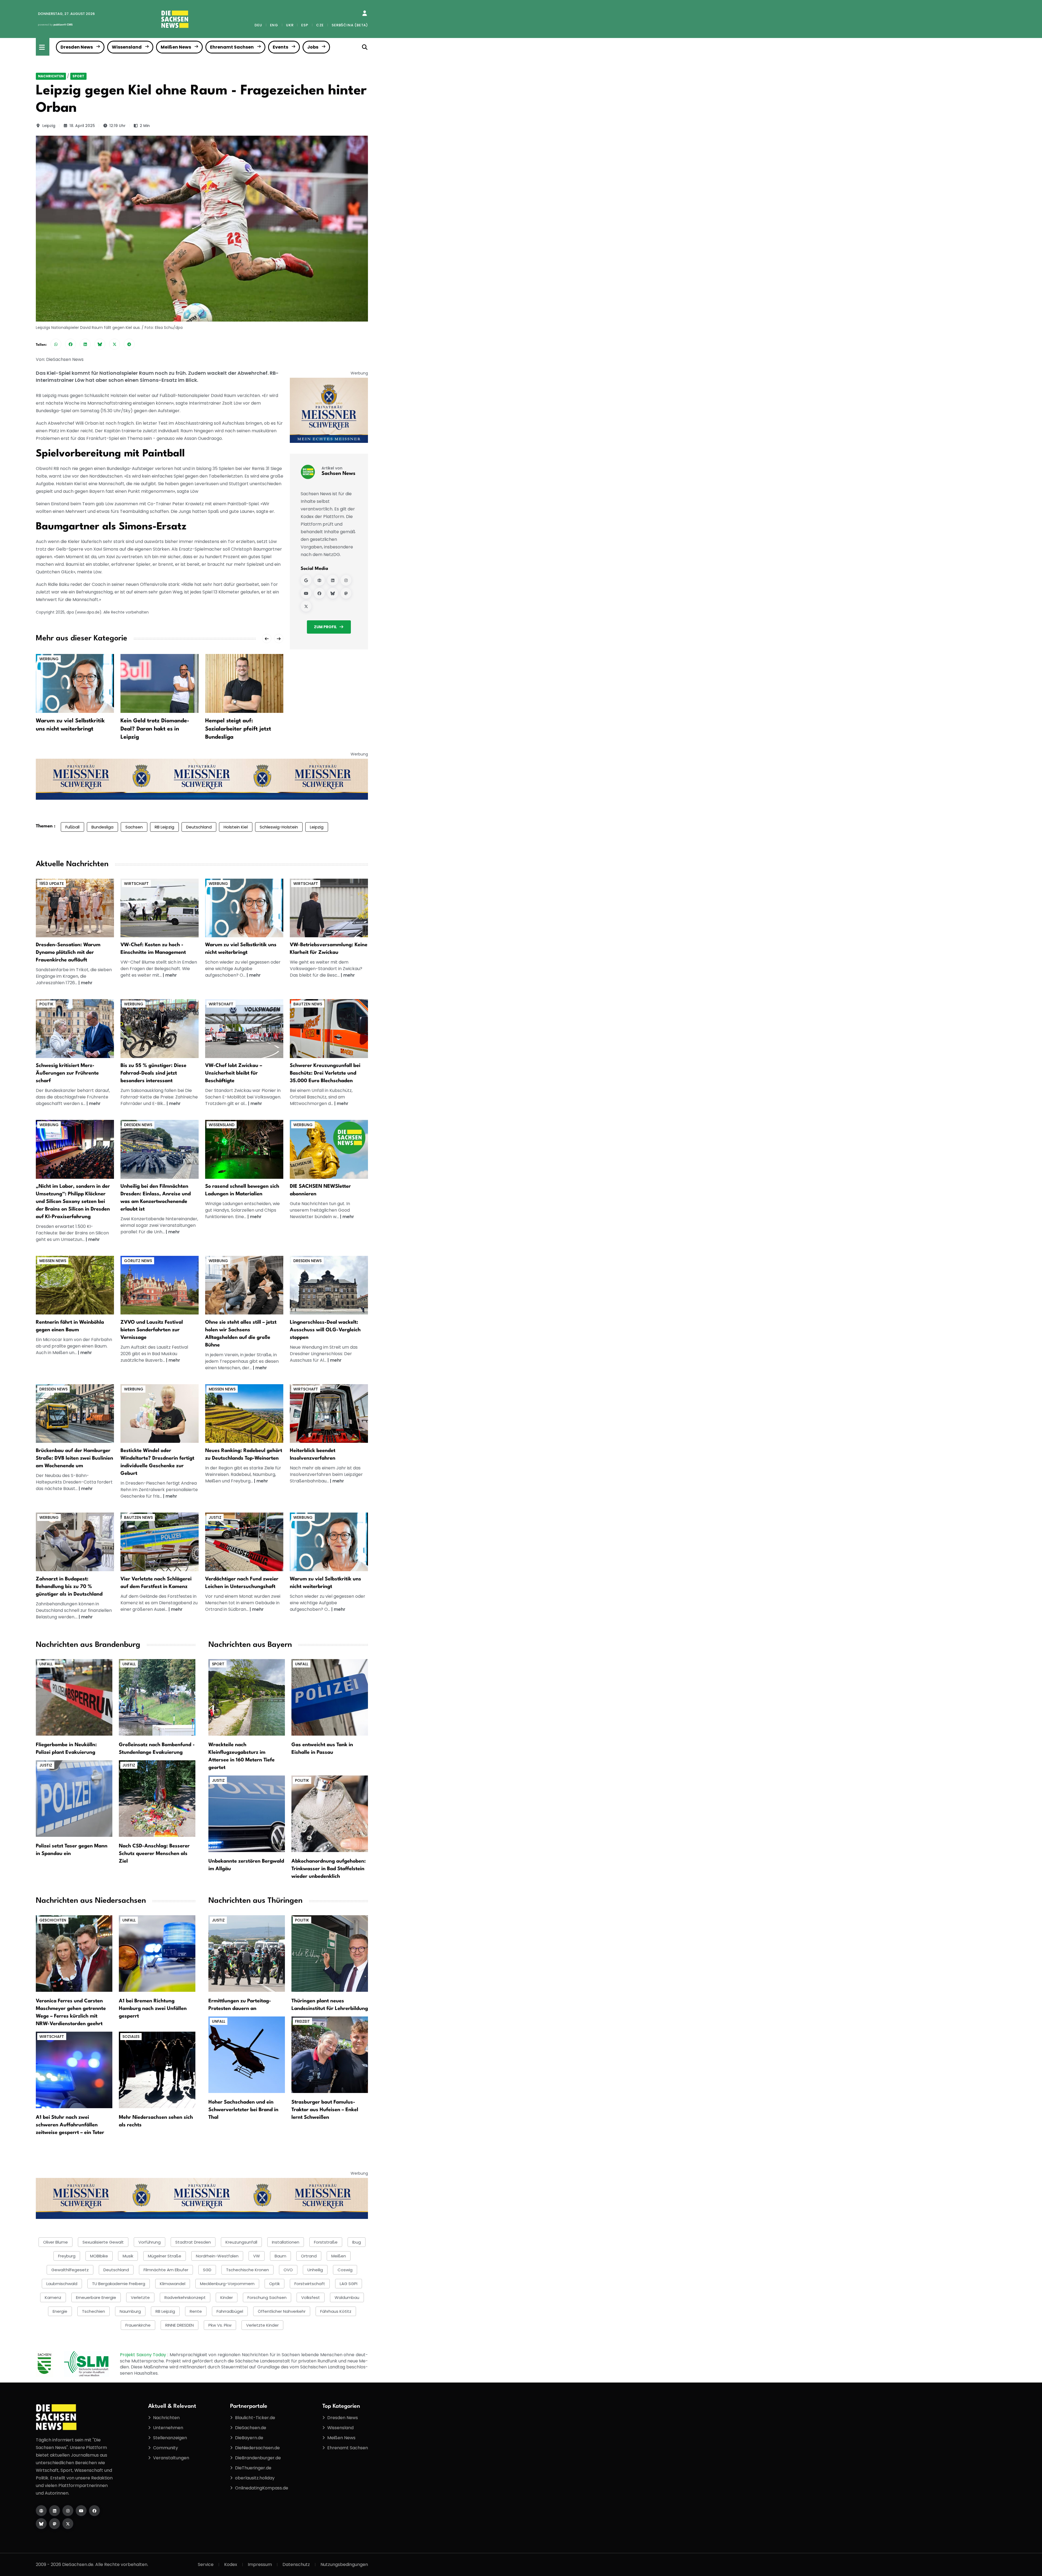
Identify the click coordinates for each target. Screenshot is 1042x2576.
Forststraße (326, 2242)
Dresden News (77, 47)
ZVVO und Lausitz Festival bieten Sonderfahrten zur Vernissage (152, 1330)
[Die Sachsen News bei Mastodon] (55, 2524)
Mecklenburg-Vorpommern (227, 2284)
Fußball (72, 827)
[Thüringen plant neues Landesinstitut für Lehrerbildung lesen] (330, 1953)
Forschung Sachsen (267, 2297)
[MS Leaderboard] (202, 779)
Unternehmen (168, 2428)
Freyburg (67, 2256)
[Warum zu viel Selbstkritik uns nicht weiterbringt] (75, 683)
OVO (288, 2270)
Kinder (227, 2297)
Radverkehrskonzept (185, 2297)
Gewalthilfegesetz (70, 2270)
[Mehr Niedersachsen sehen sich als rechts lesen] (157, 2070)
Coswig (345, 2270)
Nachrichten (51, 76)
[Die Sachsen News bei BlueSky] (41, 2524)
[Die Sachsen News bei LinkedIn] (55, 2511)
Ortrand (309, 2256)
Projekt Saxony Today (144, 2355)
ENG (274, 25)
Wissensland (127, 47)
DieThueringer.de (253, 2468)
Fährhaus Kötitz (336, 2311)
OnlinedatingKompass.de (262, 2488)
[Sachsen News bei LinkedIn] (333, 580)
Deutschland (199, 827)
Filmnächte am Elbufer (166, 2270)
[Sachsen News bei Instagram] (346, 580)
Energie (60, 2311)
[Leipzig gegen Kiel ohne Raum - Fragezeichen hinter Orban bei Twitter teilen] (115, 344)
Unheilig (315, 2270)
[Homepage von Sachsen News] (319, 580)
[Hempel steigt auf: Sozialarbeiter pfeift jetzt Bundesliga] (244, 683)
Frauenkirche (138, 2325)
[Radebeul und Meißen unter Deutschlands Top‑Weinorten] (244, 1413)
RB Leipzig (164, 827)
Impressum (260, 2564)
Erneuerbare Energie (96, 2297)
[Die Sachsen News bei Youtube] (81, 2511)
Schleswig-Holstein (279, 827)
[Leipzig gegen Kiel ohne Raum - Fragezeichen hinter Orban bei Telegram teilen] (129, 344)
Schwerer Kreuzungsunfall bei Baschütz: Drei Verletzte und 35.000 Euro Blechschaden (325, 1073)
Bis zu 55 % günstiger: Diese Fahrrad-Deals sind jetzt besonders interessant (153, 1073)
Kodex (231, 2564)
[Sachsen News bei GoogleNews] (306, 580)
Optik (274, 2284)
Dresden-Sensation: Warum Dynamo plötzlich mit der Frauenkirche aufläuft (68, 952)
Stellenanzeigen (170, 2438)
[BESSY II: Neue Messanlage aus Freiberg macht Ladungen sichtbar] (244, 1149)
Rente (196, 2311)
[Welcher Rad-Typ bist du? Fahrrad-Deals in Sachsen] (160, 1028)
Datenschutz (296, 2564)
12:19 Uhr (117, 126)
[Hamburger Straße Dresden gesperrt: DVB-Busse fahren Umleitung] (75, 1413)
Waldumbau (347, 2297)
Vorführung (150, 2242)
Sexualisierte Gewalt (103, 2242)
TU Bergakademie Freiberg (119, 2284)
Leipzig (49, 126)
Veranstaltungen (171, 2458)
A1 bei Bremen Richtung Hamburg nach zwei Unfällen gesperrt (153, 2009)
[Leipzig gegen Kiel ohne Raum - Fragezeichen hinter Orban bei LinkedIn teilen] (85, 344)
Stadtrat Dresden (193, 2242)
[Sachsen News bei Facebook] (319, 593)
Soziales (131, 2037)
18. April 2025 (82, 126)
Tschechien (93, 2311)
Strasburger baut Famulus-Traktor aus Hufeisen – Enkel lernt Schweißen (325, 2110)
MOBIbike (99, 2256)
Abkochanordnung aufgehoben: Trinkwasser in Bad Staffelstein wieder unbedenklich (329, 1869)
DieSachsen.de (251, 2428)
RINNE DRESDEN (180, 2325)
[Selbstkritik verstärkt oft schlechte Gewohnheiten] (244, 908)
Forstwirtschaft (310, 2284)
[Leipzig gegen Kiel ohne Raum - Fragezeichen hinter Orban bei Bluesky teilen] (100, 344)
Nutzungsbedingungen (344, 2564)
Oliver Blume (55, 2242)
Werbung (49, 659)
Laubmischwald (62, 2284)
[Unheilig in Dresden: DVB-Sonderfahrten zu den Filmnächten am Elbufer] (160, 1149)
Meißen (339, 2256)
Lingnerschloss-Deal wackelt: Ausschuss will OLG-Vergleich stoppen (325, 1330)
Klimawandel (173, 2284)
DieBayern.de (249, 2438)
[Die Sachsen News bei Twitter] (68, 2524)
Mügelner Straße (165, 2256)
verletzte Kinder (262, 2325)
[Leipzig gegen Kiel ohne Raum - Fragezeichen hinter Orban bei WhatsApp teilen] (56, 344)
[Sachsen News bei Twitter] (306, 606)
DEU (258, 25)
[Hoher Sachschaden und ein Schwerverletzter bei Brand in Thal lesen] (247, 2054)
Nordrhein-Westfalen (217, 2256)
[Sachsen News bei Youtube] (306, 593)
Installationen (286, 2242)
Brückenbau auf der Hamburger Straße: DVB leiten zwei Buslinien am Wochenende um (74, 1458)
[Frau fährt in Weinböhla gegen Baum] (75, 1285)
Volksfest (311, 2297)
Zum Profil (325, 627)
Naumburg (130, 2311)
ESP (305, 25)
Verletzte (140, 2297)
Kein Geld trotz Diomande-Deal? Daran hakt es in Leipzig (155, 729)
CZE (320, 25)
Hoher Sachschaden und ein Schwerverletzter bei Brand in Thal (243, 2110)
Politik (46, 1004)
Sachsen (134, 827)
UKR (290, 25)
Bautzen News (308, 1004)
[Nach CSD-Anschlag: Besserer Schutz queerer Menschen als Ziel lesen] (157, 1798)
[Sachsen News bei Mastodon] (346, 593)
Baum (280, 2256)
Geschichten (53, 1920)
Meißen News (176, 47)
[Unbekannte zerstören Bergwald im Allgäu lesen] (247, 1814)
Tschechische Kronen (247, 2270)
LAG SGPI (349, 2284)
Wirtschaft (136, 884)
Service (206, 2564)
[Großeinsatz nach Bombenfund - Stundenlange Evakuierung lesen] (157, 1697)
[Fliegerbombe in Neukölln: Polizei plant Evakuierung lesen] (74, 1697)
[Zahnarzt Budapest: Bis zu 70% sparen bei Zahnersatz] (75, 1542)
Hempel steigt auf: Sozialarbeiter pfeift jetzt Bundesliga (238, 729)
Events (280, 47)
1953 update (52, 884)
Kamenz (53, 2297)
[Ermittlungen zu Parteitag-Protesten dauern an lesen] (247, 1953)
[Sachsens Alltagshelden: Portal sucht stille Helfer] (244, 1285)
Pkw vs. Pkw (220, 2325)
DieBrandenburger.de (258, 2458)
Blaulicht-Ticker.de (255, 2418)
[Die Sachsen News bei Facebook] (94, 2511)
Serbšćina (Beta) (350, 25)
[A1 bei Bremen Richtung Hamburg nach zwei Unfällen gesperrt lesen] (157, 1953)
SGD (207, 2270)
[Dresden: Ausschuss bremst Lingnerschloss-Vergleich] (329, 1285)
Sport (78, 76)
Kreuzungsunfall (241, 2242)
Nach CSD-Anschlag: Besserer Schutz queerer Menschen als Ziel (154, 1854)
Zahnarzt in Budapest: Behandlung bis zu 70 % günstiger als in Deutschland (69, 1587)
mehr (87, 983)
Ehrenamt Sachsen (232, 47)
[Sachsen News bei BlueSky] (333, 593)
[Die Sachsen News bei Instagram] (68, 2511)
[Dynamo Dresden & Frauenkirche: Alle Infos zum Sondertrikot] (75, 908)
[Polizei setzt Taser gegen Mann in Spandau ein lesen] (74, 1798)
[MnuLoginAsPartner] (365, 13)
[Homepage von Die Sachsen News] (41, 2511)
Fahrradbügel (230, 2311)
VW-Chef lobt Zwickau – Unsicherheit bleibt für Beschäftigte (234, 1073)
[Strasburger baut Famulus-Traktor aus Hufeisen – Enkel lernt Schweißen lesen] (330, 2054)
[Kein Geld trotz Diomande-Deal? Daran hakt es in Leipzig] (160, 683)
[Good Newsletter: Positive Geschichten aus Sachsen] (329, 1149)
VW (257, 2256)
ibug (357, 2242)
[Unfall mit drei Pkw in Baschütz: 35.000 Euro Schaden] (329, 1028)
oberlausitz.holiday (255, 2478)
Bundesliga (102, 827)
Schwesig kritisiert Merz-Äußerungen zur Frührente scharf (67, 1073)
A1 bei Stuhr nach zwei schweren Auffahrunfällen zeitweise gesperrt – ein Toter (70, 2125)
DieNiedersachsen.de (257, 2448)
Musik (128, 2256)
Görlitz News (138, 1261)
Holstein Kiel (236, 827)
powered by (55, 25)
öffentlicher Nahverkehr (282, 2311)
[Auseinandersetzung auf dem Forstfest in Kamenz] (160, 1542)
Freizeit (302, 2021)
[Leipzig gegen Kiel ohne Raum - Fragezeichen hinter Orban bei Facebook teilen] (71, 344)
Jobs (313, 47)
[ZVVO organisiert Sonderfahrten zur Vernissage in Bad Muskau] (160, 1285)
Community (166, 2448)
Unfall (46, 1664)
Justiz (215, 1517)
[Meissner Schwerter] (329, 410)
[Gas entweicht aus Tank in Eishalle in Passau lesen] (330, 1697)
